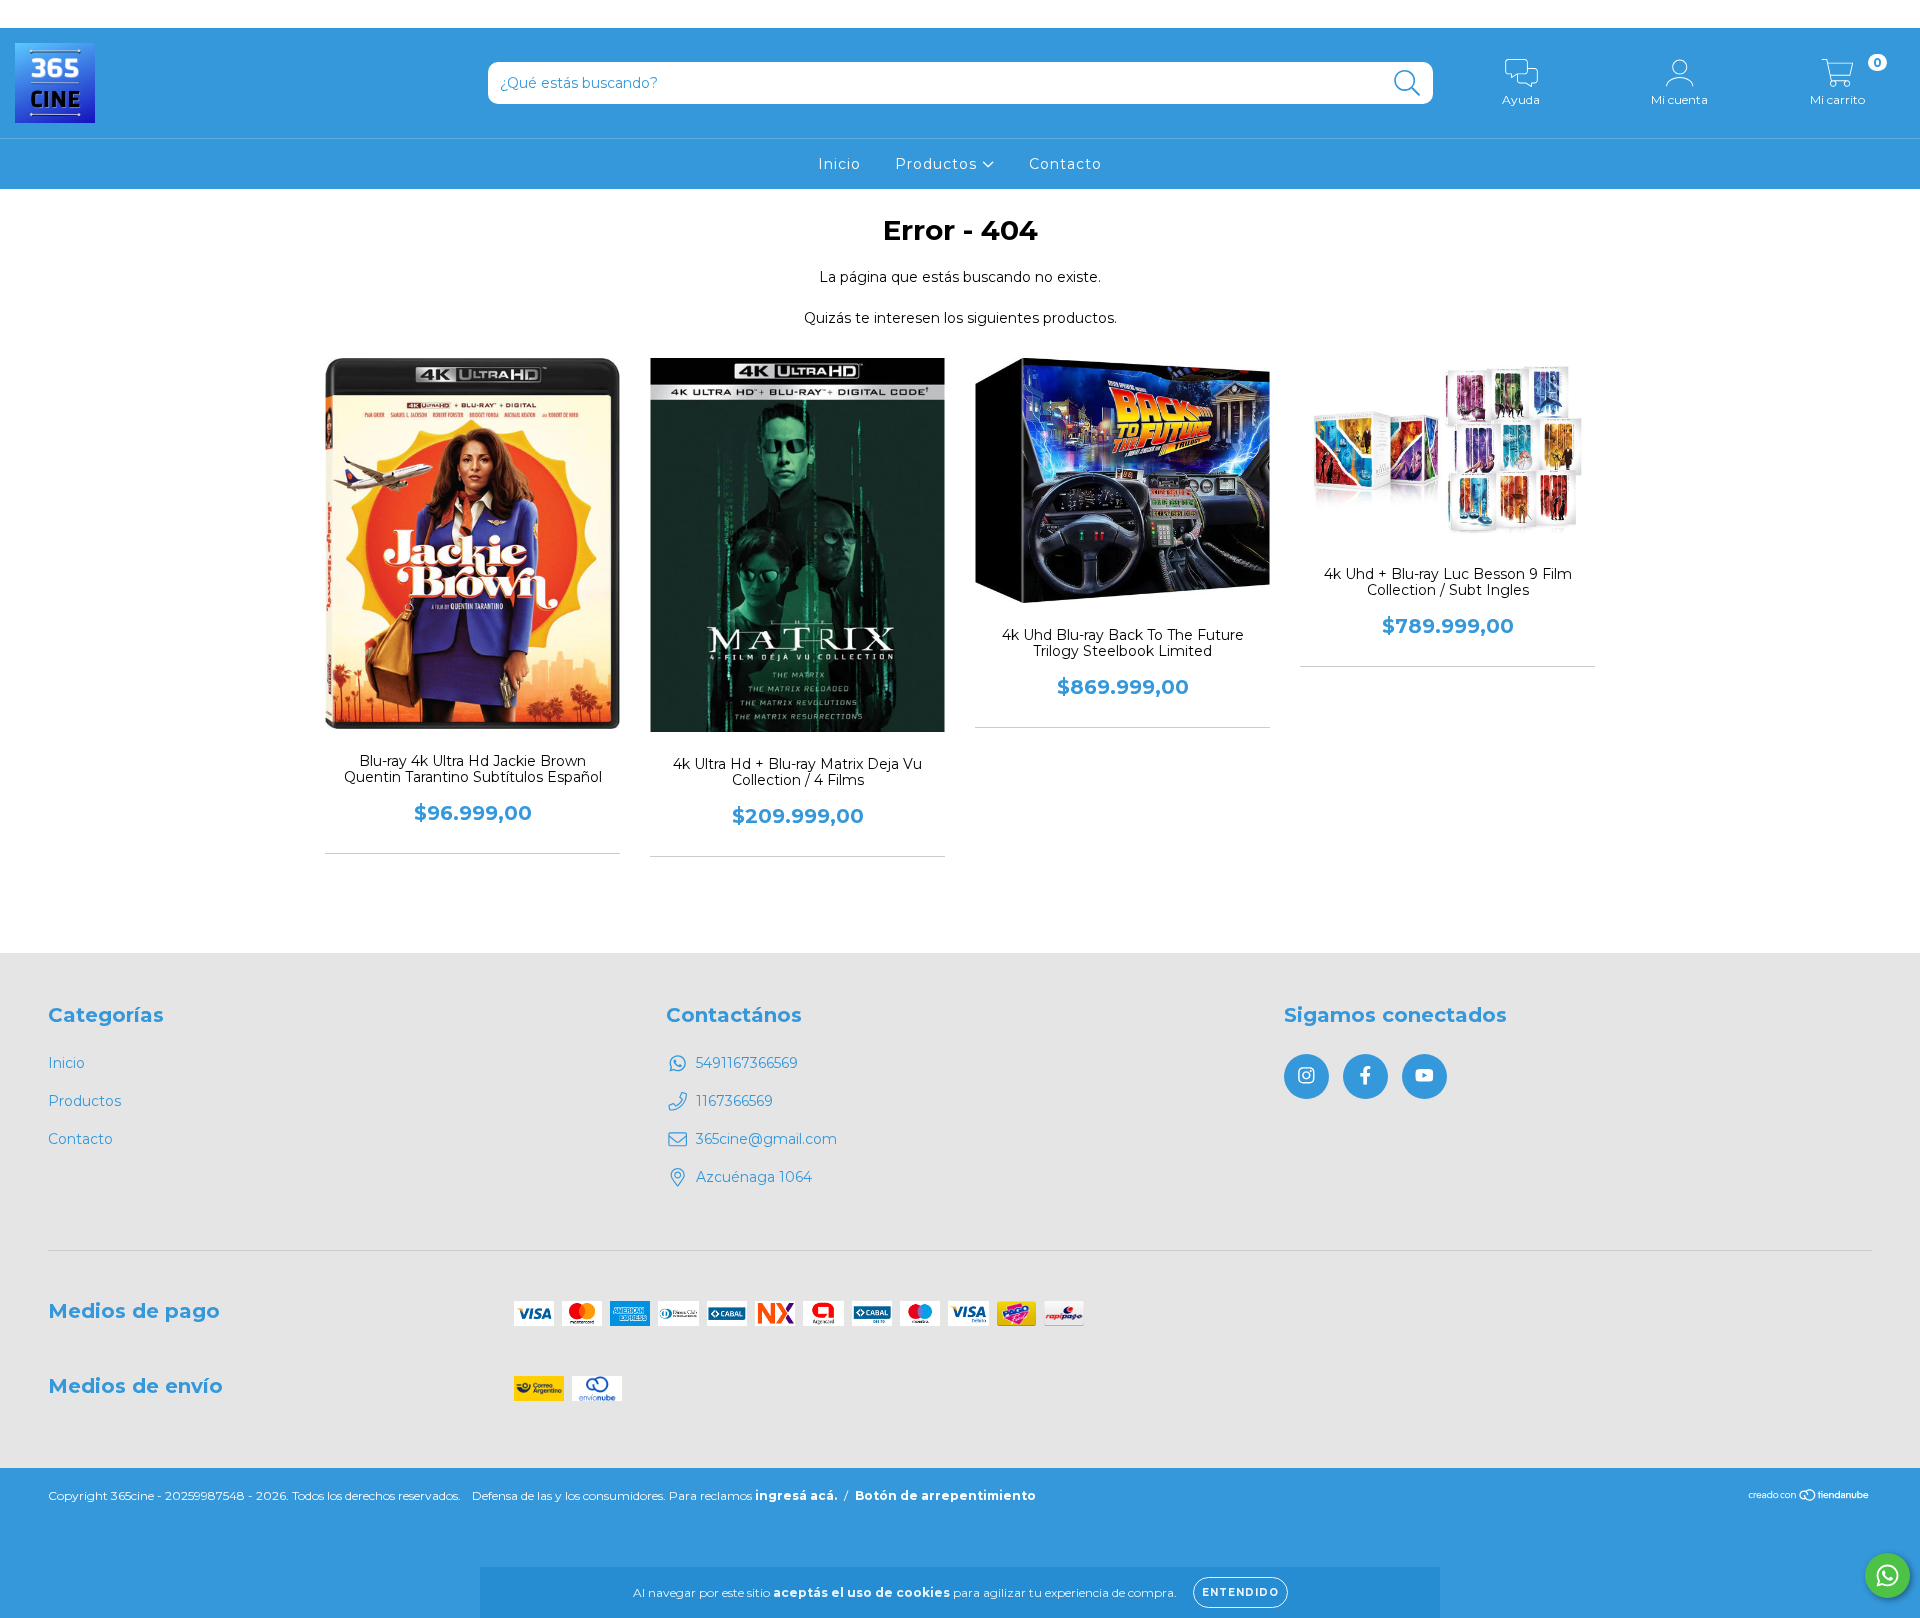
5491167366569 (747, 1063)
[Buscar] (1407, 83)
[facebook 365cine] (60, 14)
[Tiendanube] (1809, 1497)
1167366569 (734, 1101)
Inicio (839, 164)
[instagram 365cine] (30, 14)
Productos (938, 164)
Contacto (1065, 164)
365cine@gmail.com (766, 1139)
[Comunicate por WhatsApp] (1887, 1575)
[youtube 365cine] (89, 14)
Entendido (1240, 1592)
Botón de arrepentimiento (945, 1495)
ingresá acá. (796, 1495)
